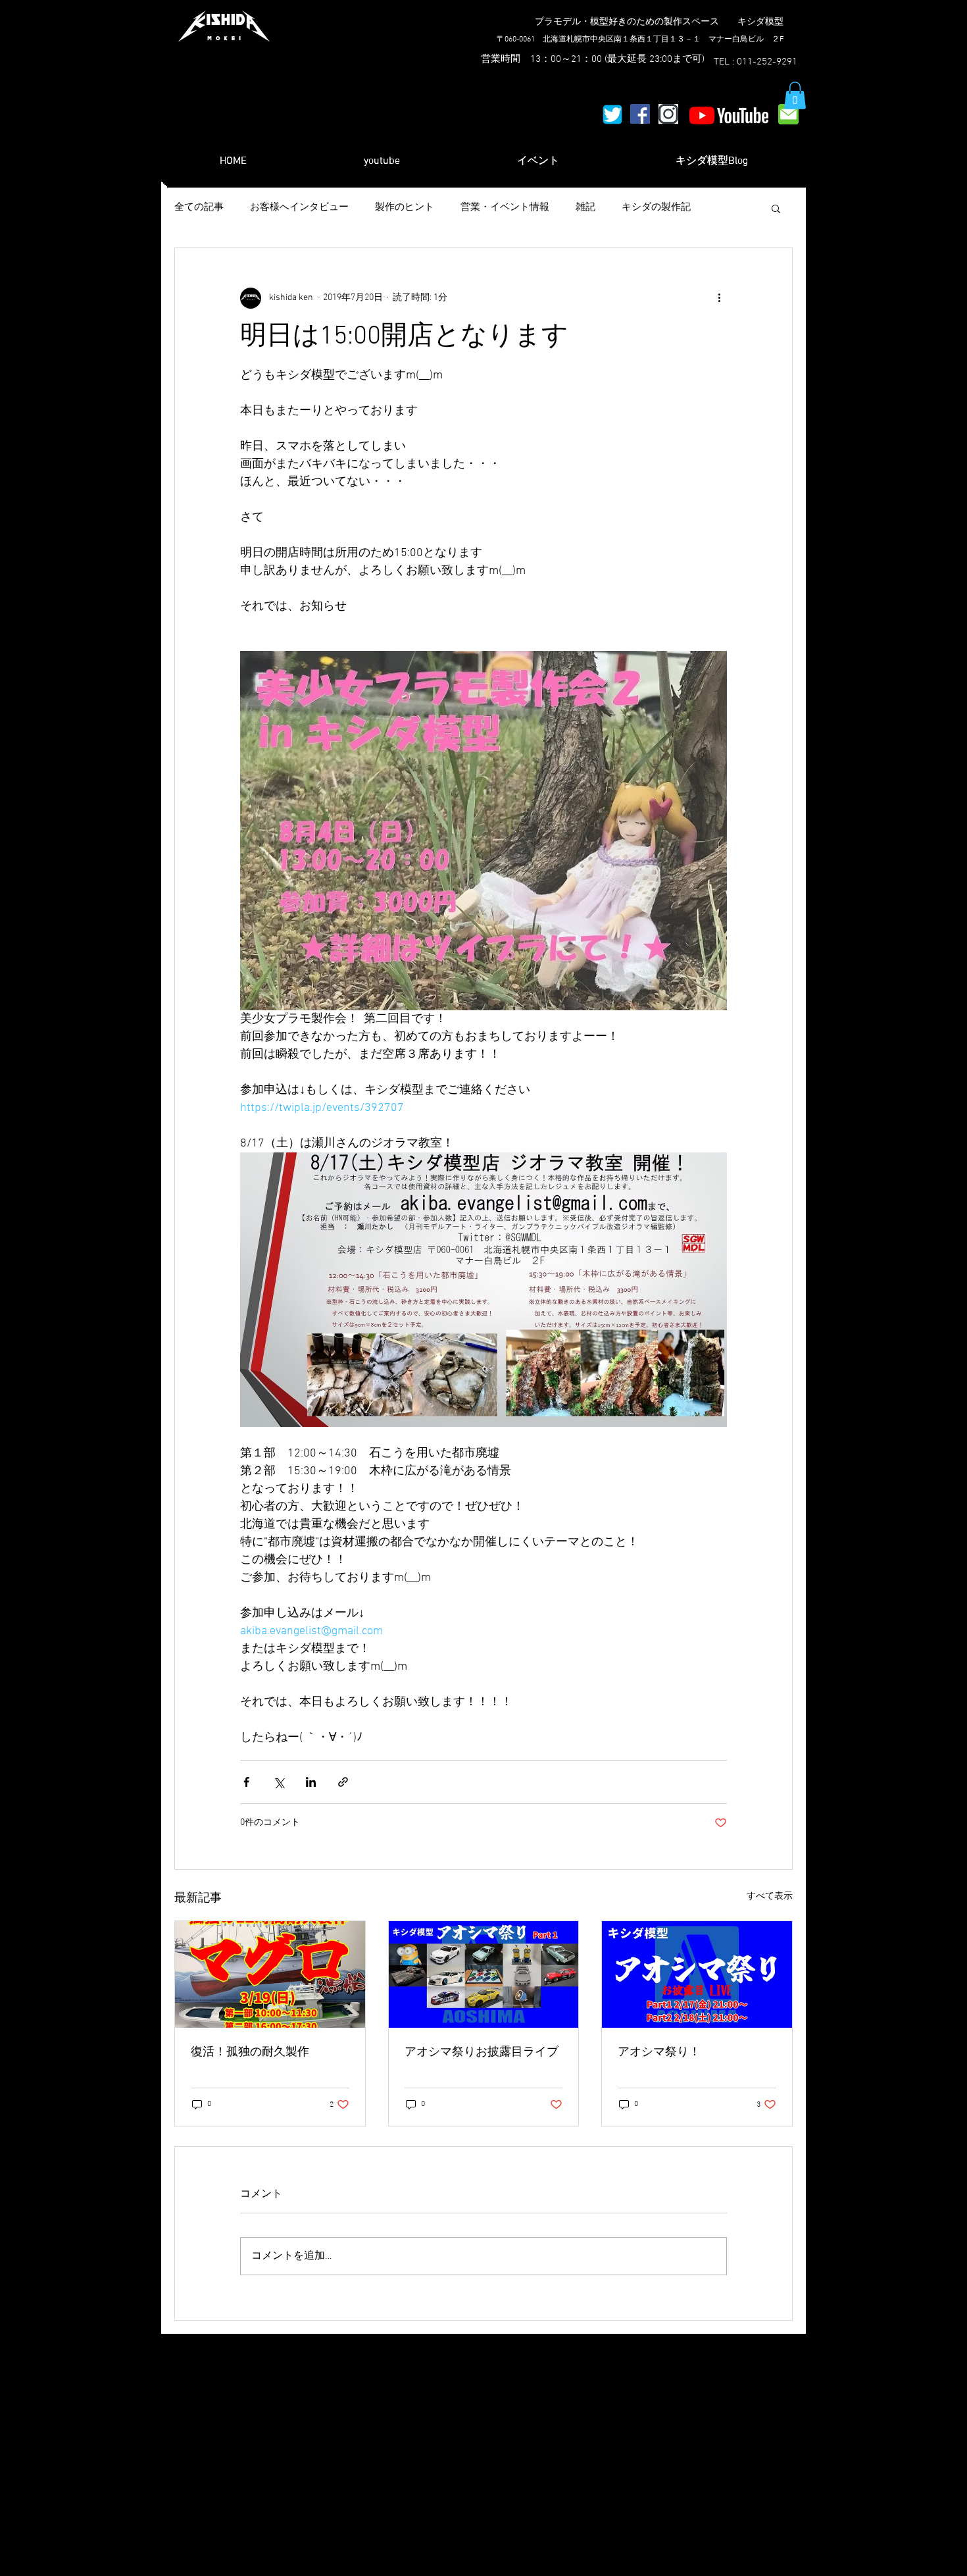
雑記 (585, 207)
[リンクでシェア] (343, 1782)
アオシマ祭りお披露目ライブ (482, 2052)
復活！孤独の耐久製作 (250, 2052)
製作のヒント (405, 207)
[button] (795, 95)
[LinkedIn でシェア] (311, 1782)
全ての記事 (199, 207)
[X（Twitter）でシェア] (279, 1782)
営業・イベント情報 (505, 207)
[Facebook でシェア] (246, 1782)
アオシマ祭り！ (659, 2052)
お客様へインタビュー (299, 207)
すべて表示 (770, 1896)
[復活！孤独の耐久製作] (270, 1974)
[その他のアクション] (719, 298)
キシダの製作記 (656, 207)
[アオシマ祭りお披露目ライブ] (484, 1974)
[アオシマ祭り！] (697, 1974)
